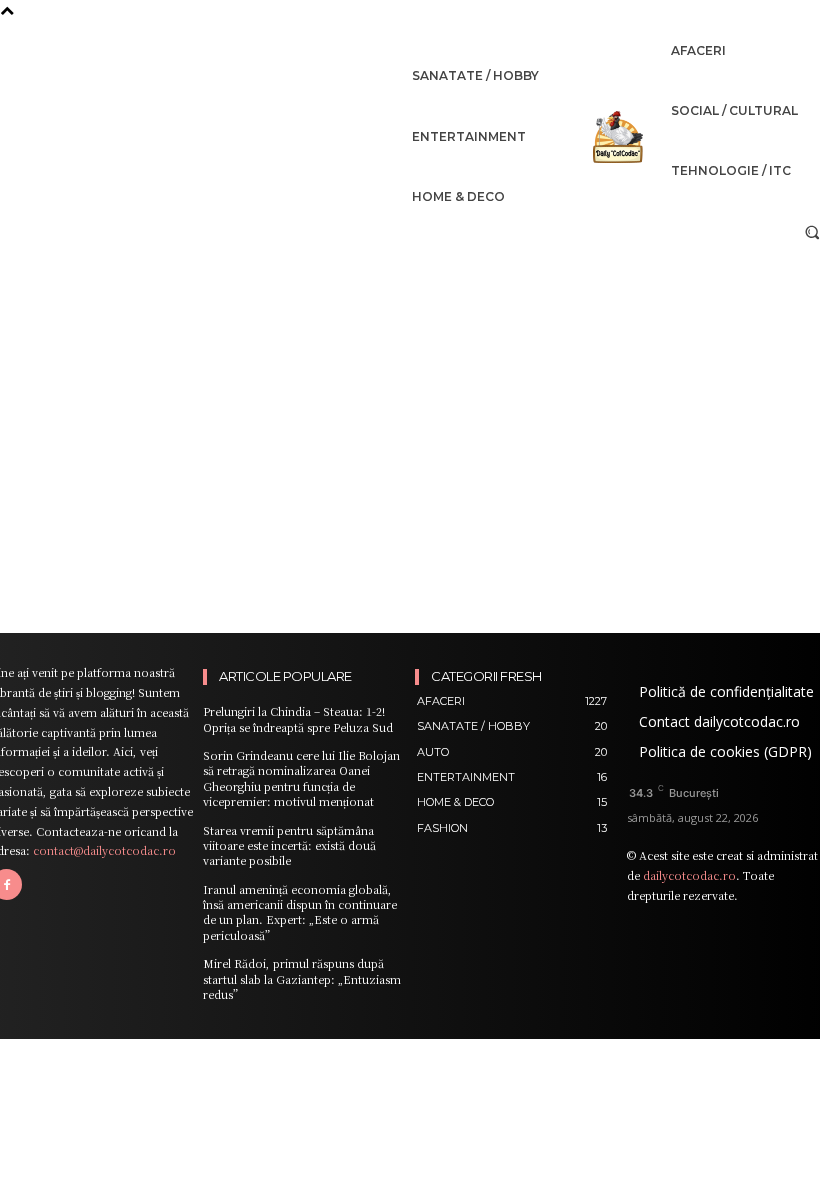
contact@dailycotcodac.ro (104, 850)
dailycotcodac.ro (689, 875)
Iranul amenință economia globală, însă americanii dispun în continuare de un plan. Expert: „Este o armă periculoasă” (300, 912)
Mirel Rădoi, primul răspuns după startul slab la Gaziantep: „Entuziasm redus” (302, 978)
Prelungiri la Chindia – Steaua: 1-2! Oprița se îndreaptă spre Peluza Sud (298, 718)
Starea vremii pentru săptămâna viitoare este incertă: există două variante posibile (289, 845)
